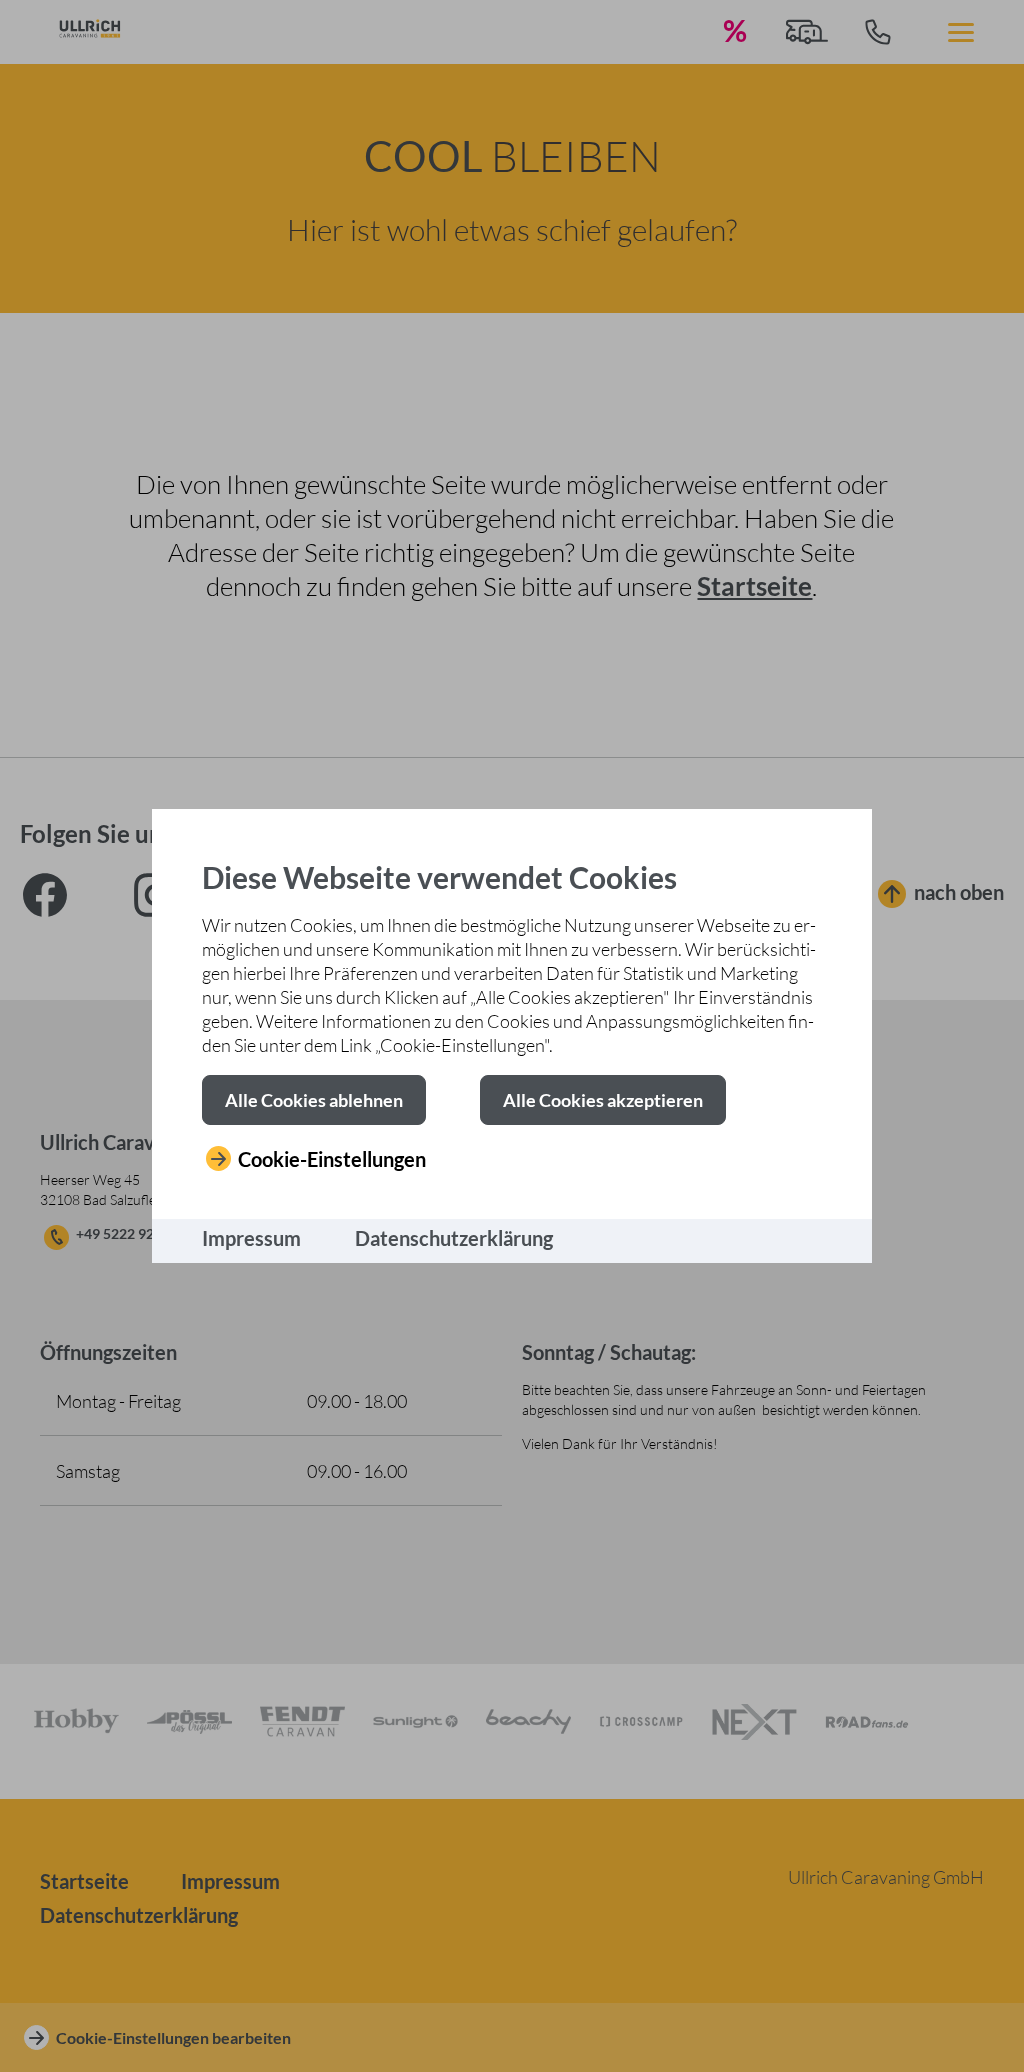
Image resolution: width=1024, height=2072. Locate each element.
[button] (314, 1100)
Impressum (251, 1238)
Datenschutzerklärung (454, 1238)
